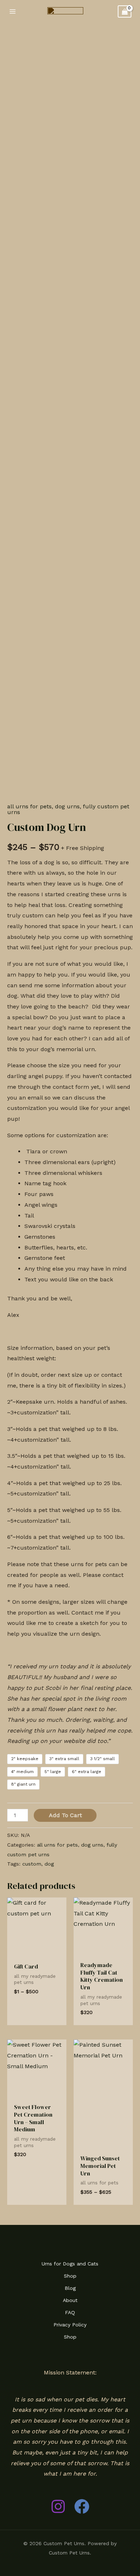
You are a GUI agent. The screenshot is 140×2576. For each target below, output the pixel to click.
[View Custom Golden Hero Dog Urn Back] (20, 862)
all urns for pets (57, 1845)
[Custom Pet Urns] (65, 11)
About (70, 2300)
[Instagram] (58, 2506)
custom (32, 1864)
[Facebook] (82, 2506)
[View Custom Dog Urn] (20, 805)
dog (49, 1864)
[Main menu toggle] (13, 11)
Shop (70, 2276)
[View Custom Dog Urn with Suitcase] (20, 891)
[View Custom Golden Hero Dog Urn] (20, 833)
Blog (70, 2288)
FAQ (70, 2312)
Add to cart (65, 1815)
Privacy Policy (70, 2325)
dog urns (67, 806)
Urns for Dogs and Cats (70, 2264)
